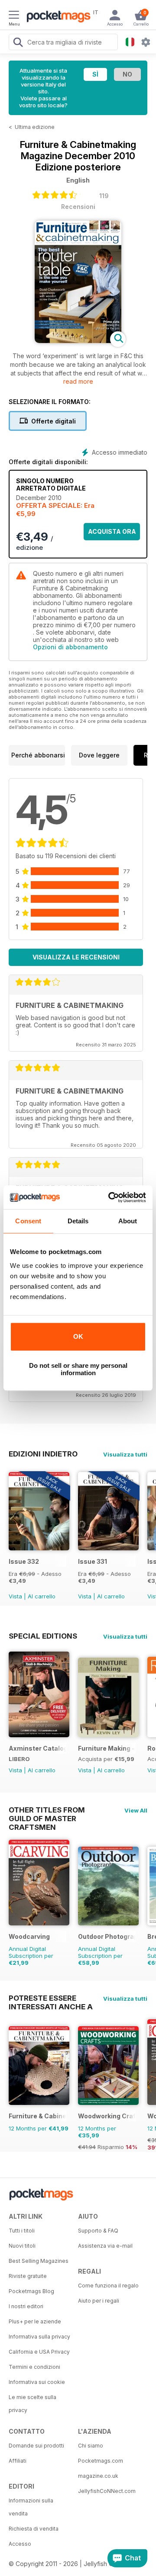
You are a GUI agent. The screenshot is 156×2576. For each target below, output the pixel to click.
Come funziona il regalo (108, 2286)
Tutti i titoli (22, 2231)
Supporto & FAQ (98, 2231)
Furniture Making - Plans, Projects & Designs (107, 1748)
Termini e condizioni (34, 2367)
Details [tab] (78, 1221)
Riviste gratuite (28, 2276)
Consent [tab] (28, 1221)
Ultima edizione (35, 127)
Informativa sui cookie (37, 2382)
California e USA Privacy (39, 2352)
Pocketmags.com (101, 2461)
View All (136, 1810)
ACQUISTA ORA (112, 531)
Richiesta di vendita (34, 2529)
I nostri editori (26, 2306)
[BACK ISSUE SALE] (39, 1548)
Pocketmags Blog (31, 2291)
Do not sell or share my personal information (78, 1369)
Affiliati (18, 2461)
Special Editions (43, 1636)
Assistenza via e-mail (105, 2246)
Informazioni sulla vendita (31, 2507)
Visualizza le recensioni (76, 957)
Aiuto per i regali (99, 2301)
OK (78, 1336)
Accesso (20, 2544)
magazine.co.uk (98, 2476)
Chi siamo (91, 2446)
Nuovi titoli (22, 2246)
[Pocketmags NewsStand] (56, 17)
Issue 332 (24, 1561)
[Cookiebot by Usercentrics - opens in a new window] (110, 1197)
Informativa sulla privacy (39, 2337)
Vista (15, 1596)
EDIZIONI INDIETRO (43, 1454)
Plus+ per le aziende (35, 2321)
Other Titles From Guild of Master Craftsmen (47, 1810)
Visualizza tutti (125, 1454)
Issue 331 (93, 1561)
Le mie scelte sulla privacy (32, 2404)
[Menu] (14, 16)
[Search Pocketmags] (18, 43)
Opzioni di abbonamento (70, 647)
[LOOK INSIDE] (78, 341)
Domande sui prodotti (36, 2446)
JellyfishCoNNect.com (107, 2491)
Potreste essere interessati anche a (51, 1998)
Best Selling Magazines (39, 2261)
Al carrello (42, 1596)
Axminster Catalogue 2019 (37, 1748)
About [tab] (128, 1221)
